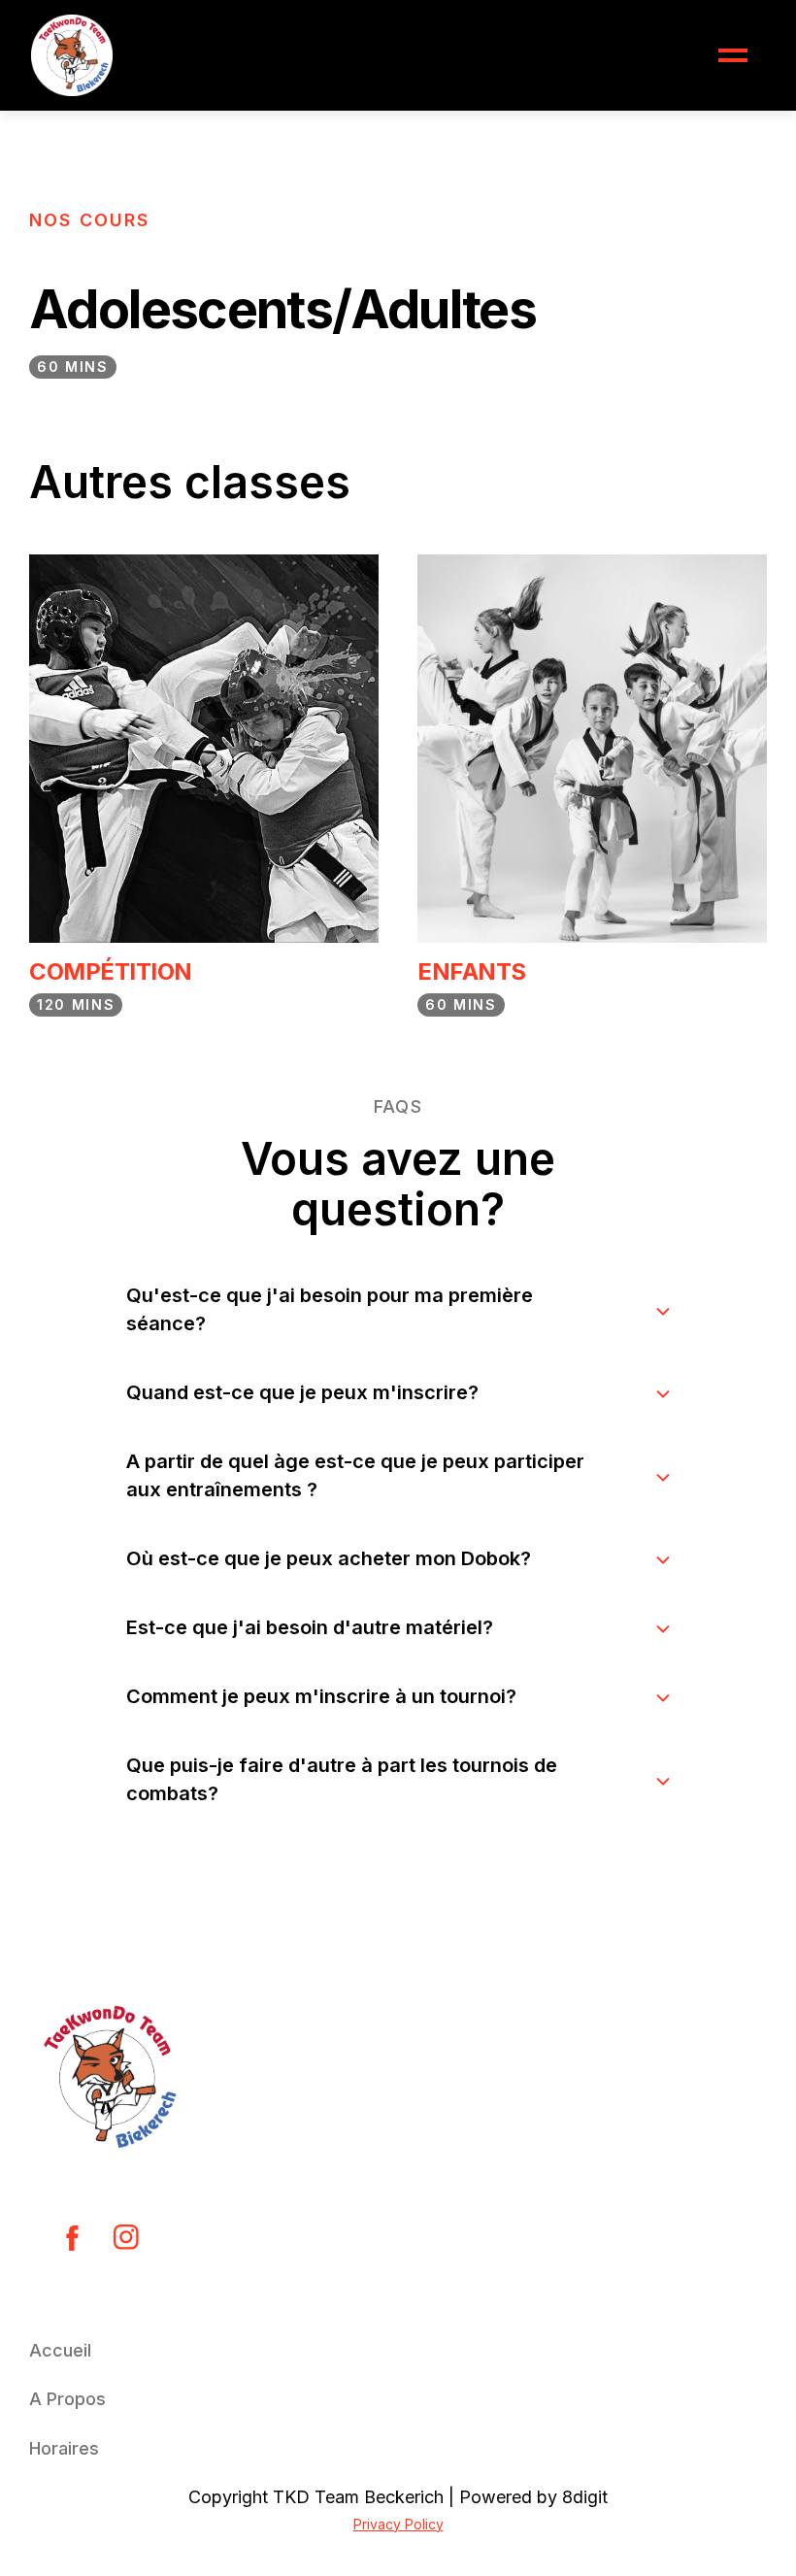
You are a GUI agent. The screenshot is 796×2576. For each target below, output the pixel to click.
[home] (72, 55)
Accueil (60, 2350)
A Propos (67, 2399)
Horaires (64, 2448)
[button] (733, 55)
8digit (585, 2497)
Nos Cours (89, 220)
